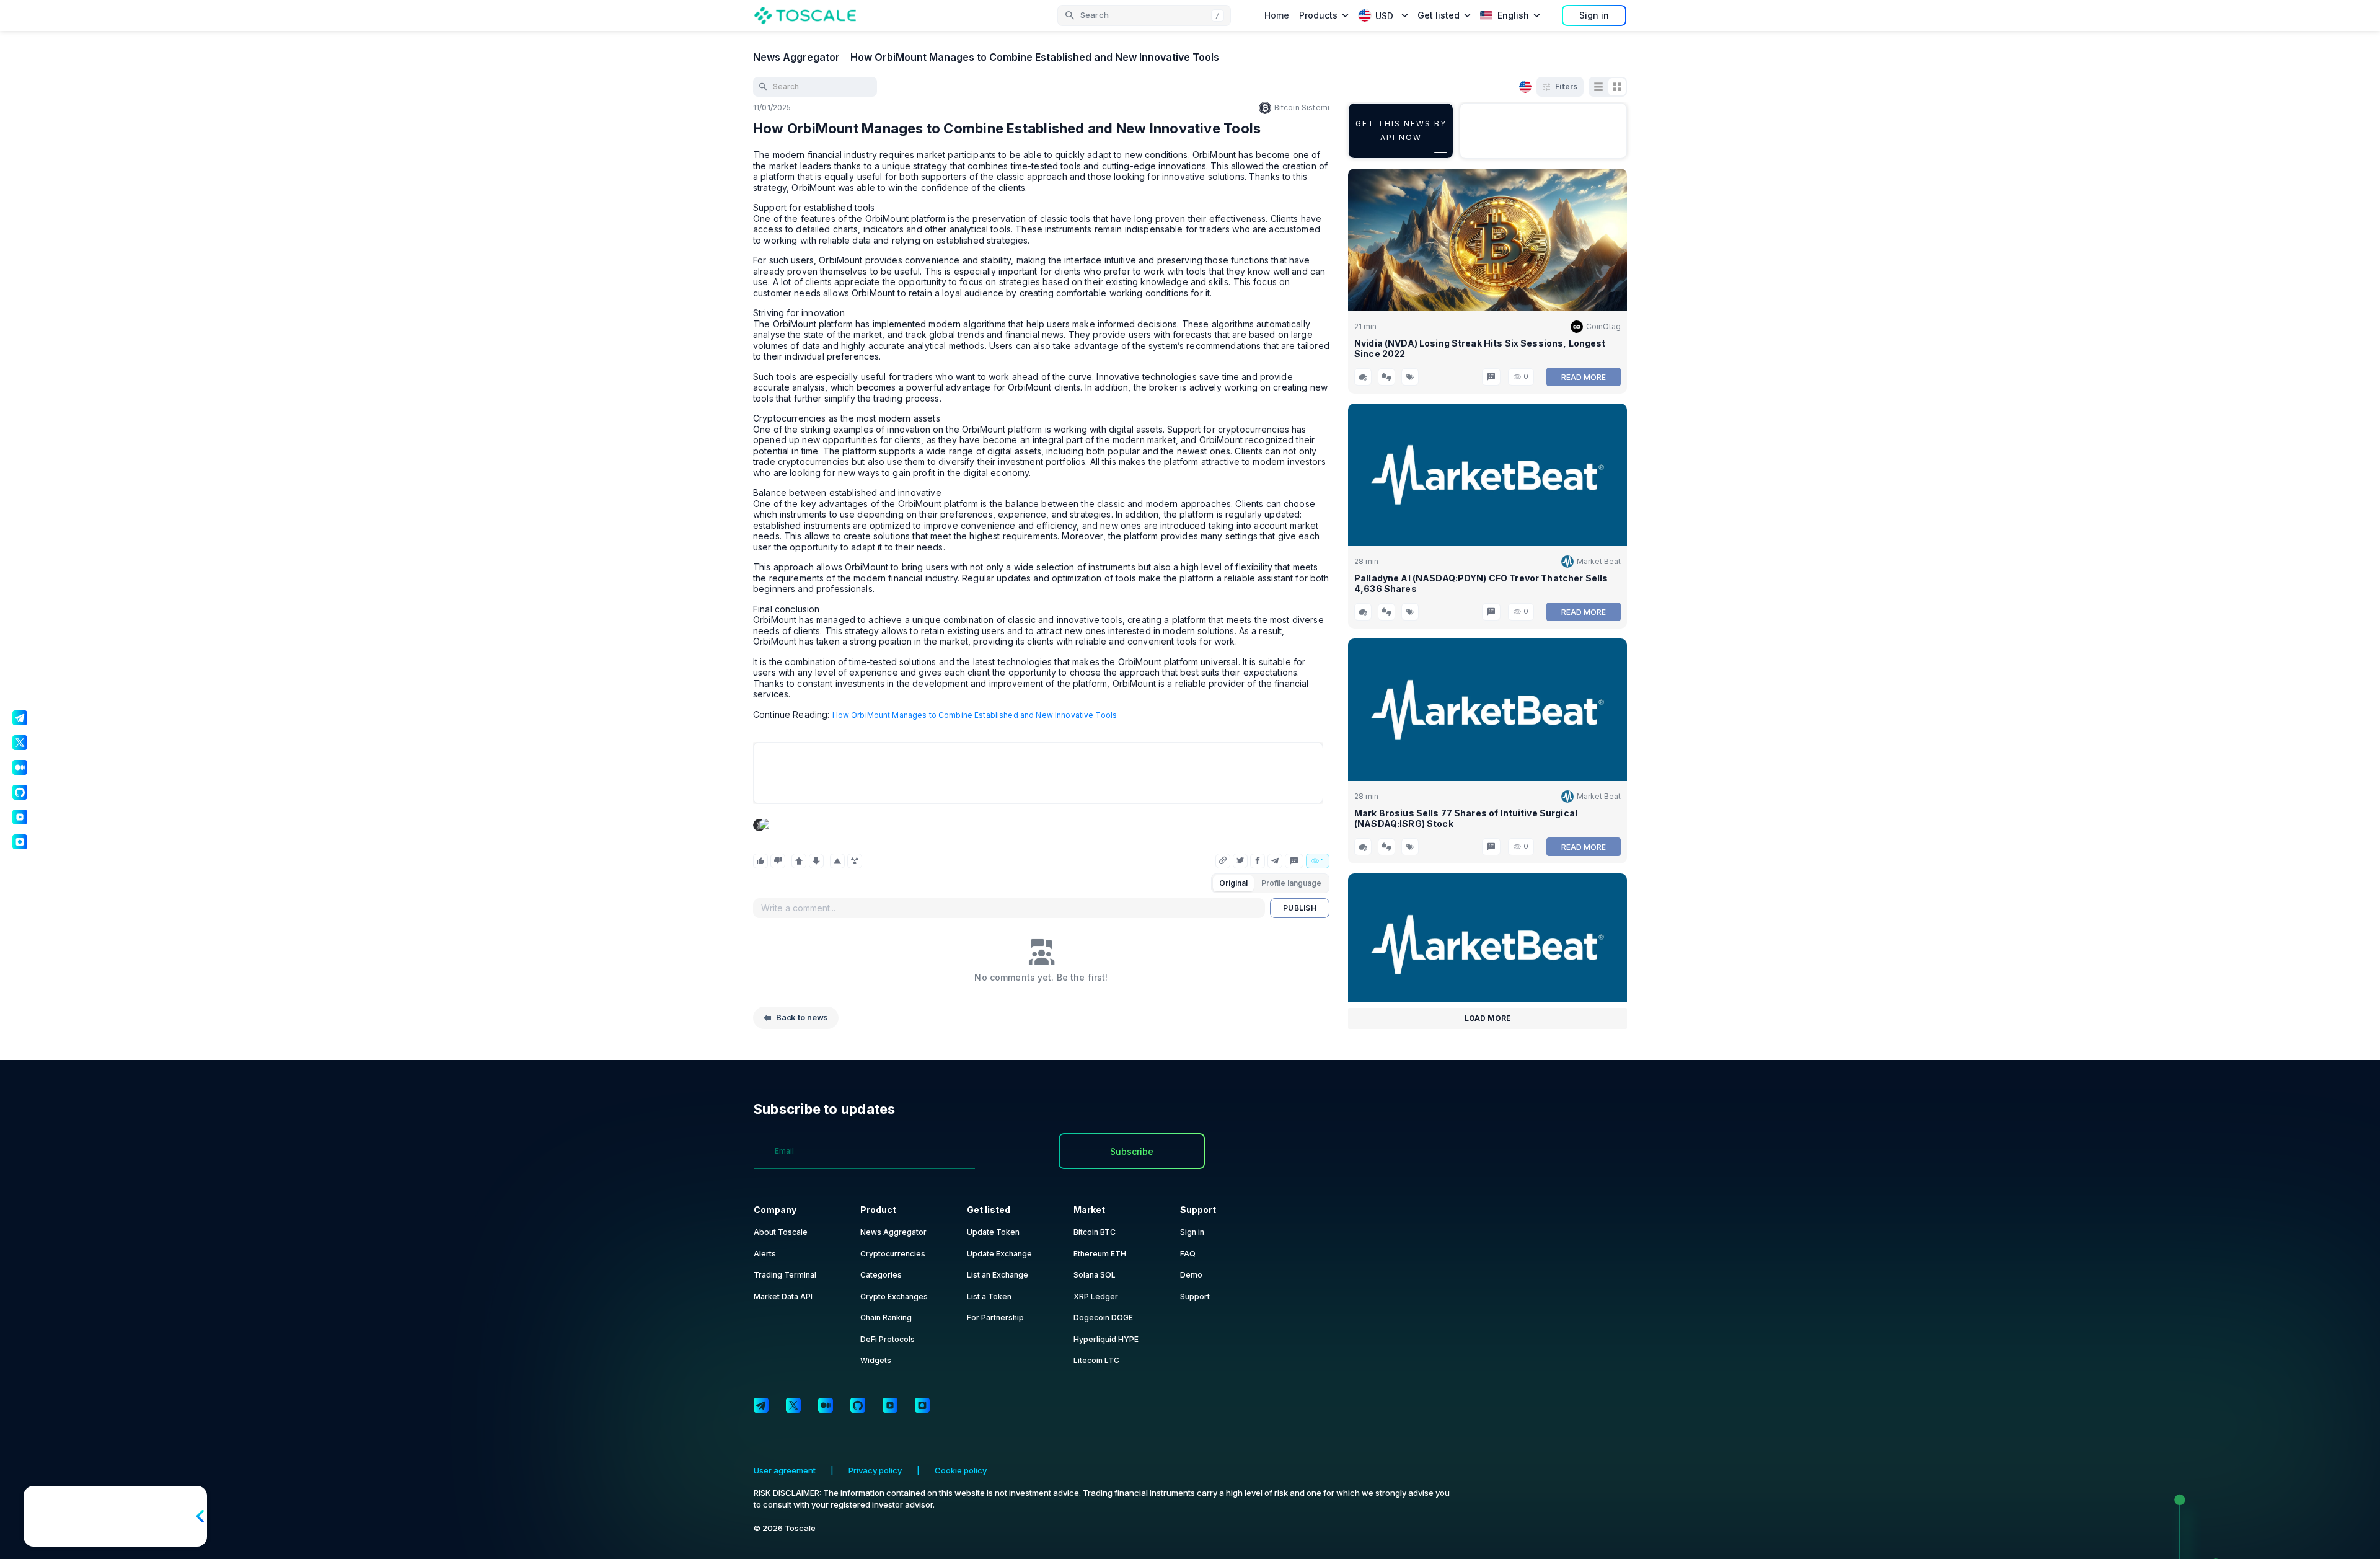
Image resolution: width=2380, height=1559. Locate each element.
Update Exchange (999, 1254)
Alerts (765, 1254)
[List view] (1598, 87)
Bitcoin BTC (1095, 1232)
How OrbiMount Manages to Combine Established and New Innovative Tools (975, 715)
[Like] (760, 861)
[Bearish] (816, 861)
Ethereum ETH (1100, 1254)
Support (1195, 1296)
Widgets (876, 1360)
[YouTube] (890, 1405)
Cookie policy (961, 1470)
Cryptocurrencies (893, 1254)
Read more (1584, 377)
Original (1233, 883)
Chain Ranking (886, 1318)
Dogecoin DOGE (1103, 1318)
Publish (1300, 908)
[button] (1144, 15)
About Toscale (781, 1232)
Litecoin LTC (1096, 1360)
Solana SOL (1095, 1275)
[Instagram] (922, 1405)
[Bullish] (799, 861)
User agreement (785, 1470)
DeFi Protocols (888, 1339)
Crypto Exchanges (894, 1296)
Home (1277, 15)
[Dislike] (778, 861)
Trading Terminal (785, 1275)
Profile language (1291, 883)
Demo (1191, 1275)
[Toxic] (855, 861)
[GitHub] (858, 1405)
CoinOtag (1603, 326)
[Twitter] (793, 1405)
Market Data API (783, 1296)
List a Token (989, 1296)
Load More (1488, 1018)
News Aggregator (796, 57)
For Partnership (995, 1318)
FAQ (1188, 1254)
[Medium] (826, 1405)
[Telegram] (761, 1405)
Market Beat (1599, 561)
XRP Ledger (1096, 1296)
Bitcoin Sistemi (1302, 108)
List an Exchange (998, 1275)
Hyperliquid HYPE (1106, 1339)
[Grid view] (1617, 87)
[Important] (837, 861)
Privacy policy (875, 1470)
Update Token (993, 1232)
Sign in (1594, 15)
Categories (881, 1275)
